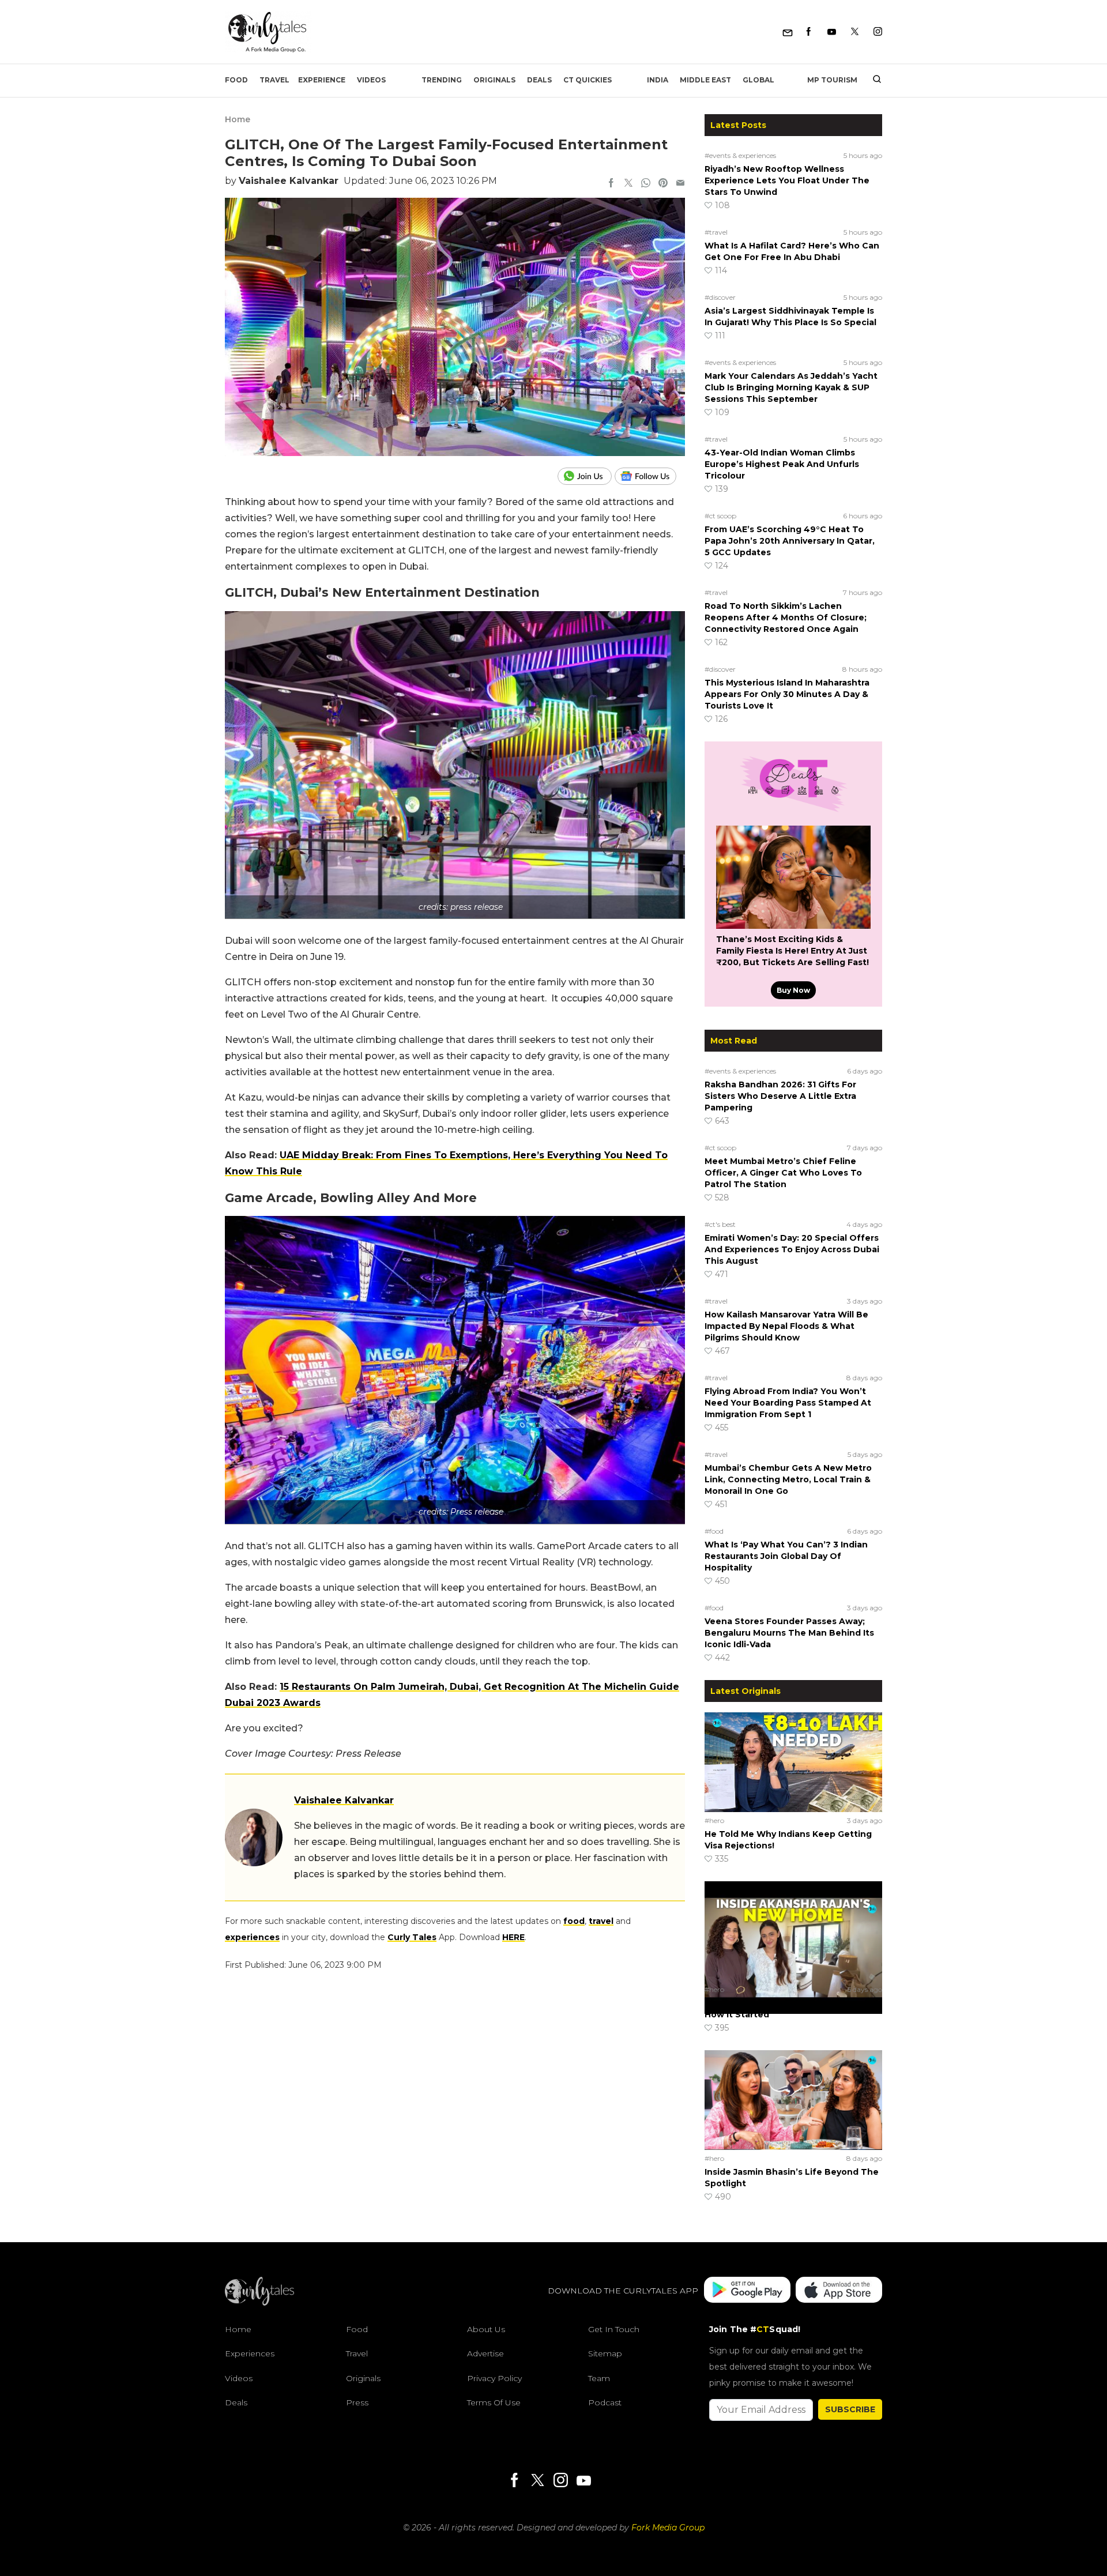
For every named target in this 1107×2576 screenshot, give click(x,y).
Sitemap (605, 2353)
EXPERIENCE (322, 80)
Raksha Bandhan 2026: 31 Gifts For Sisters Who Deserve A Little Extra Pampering (780, 1096)
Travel (274, 80)
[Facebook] (809, 32)
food (574, 1921)
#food (714, 1531)
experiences (252, 1937)
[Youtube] (832, 32)
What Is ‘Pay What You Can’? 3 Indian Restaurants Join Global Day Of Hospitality (786, 1556)
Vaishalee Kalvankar (289, 181)
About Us (486, 2329)
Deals (539, 80)
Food (236, 80)
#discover (720, 297)
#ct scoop (720, 516)
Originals (494, 80)
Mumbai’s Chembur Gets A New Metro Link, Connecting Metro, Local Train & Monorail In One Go (788, 1479)
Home (238, 119)
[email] (680, 184)
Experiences (250, 2353)
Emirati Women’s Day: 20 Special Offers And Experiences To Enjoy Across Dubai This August (792, 1249)
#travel (716, 232)
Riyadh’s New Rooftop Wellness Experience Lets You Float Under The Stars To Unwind (787, 180)
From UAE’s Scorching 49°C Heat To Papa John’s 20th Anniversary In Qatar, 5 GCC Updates (790, 541)
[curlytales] (259, 2303)
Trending (442, 80)
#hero (714, 1820)
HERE (513, 1937)
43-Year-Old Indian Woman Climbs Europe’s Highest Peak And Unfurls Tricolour (782, 464)
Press (357, 2402)
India (658, 80)
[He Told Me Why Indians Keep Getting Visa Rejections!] (793, 1762)
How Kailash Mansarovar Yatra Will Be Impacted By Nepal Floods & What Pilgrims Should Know (786, 1326)
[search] (873, 80)
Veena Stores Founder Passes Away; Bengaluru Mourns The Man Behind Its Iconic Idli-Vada (789, 1633)
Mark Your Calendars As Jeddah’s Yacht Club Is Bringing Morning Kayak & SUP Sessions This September (791, 387)
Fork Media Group (668, 2528)
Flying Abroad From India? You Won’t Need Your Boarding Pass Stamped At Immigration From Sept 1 (788, 1403)
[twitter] (628, 184)
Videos (371, 80)
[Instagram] (878, 32)
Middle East (705, 80)
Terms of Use (494, 2402)
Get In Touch (614, 2329)
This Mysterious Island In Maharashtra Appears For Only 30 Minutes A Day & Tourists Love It (787, 694)
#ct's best (720, 1224)
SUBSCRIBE (850, 2409)
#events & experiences (740, 155)
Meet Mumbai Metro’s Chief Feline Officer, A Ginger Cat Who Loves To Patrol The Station (783, 1173)
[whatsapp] (646, 184)
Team (599, 2378)
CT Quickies (588, 80)
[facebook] (611, 184)
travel (601, 1921)
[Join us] (586, 476)
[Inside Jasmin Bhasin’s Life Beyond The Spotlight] (793, 2100)
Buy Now (793, 990)
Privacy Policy (494, 2378)
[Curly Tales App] (747, 2291)
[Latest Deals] (793, 812)
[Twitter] (855, 32)
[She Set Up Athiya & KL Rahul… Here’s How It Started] (793, 1931)
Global (758, 80)
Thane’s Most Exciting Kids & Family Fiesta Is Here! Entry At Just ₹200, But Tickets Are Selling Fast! (792, 951)
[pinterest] (663, 184)
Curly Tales (412, 1937)
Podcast (605, 2402)
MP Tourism (832, 80)
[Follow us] (650, 476)
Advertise (485, 2353)
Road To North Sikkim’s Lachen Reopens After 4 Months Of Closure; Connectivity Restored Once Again (786, 617)
